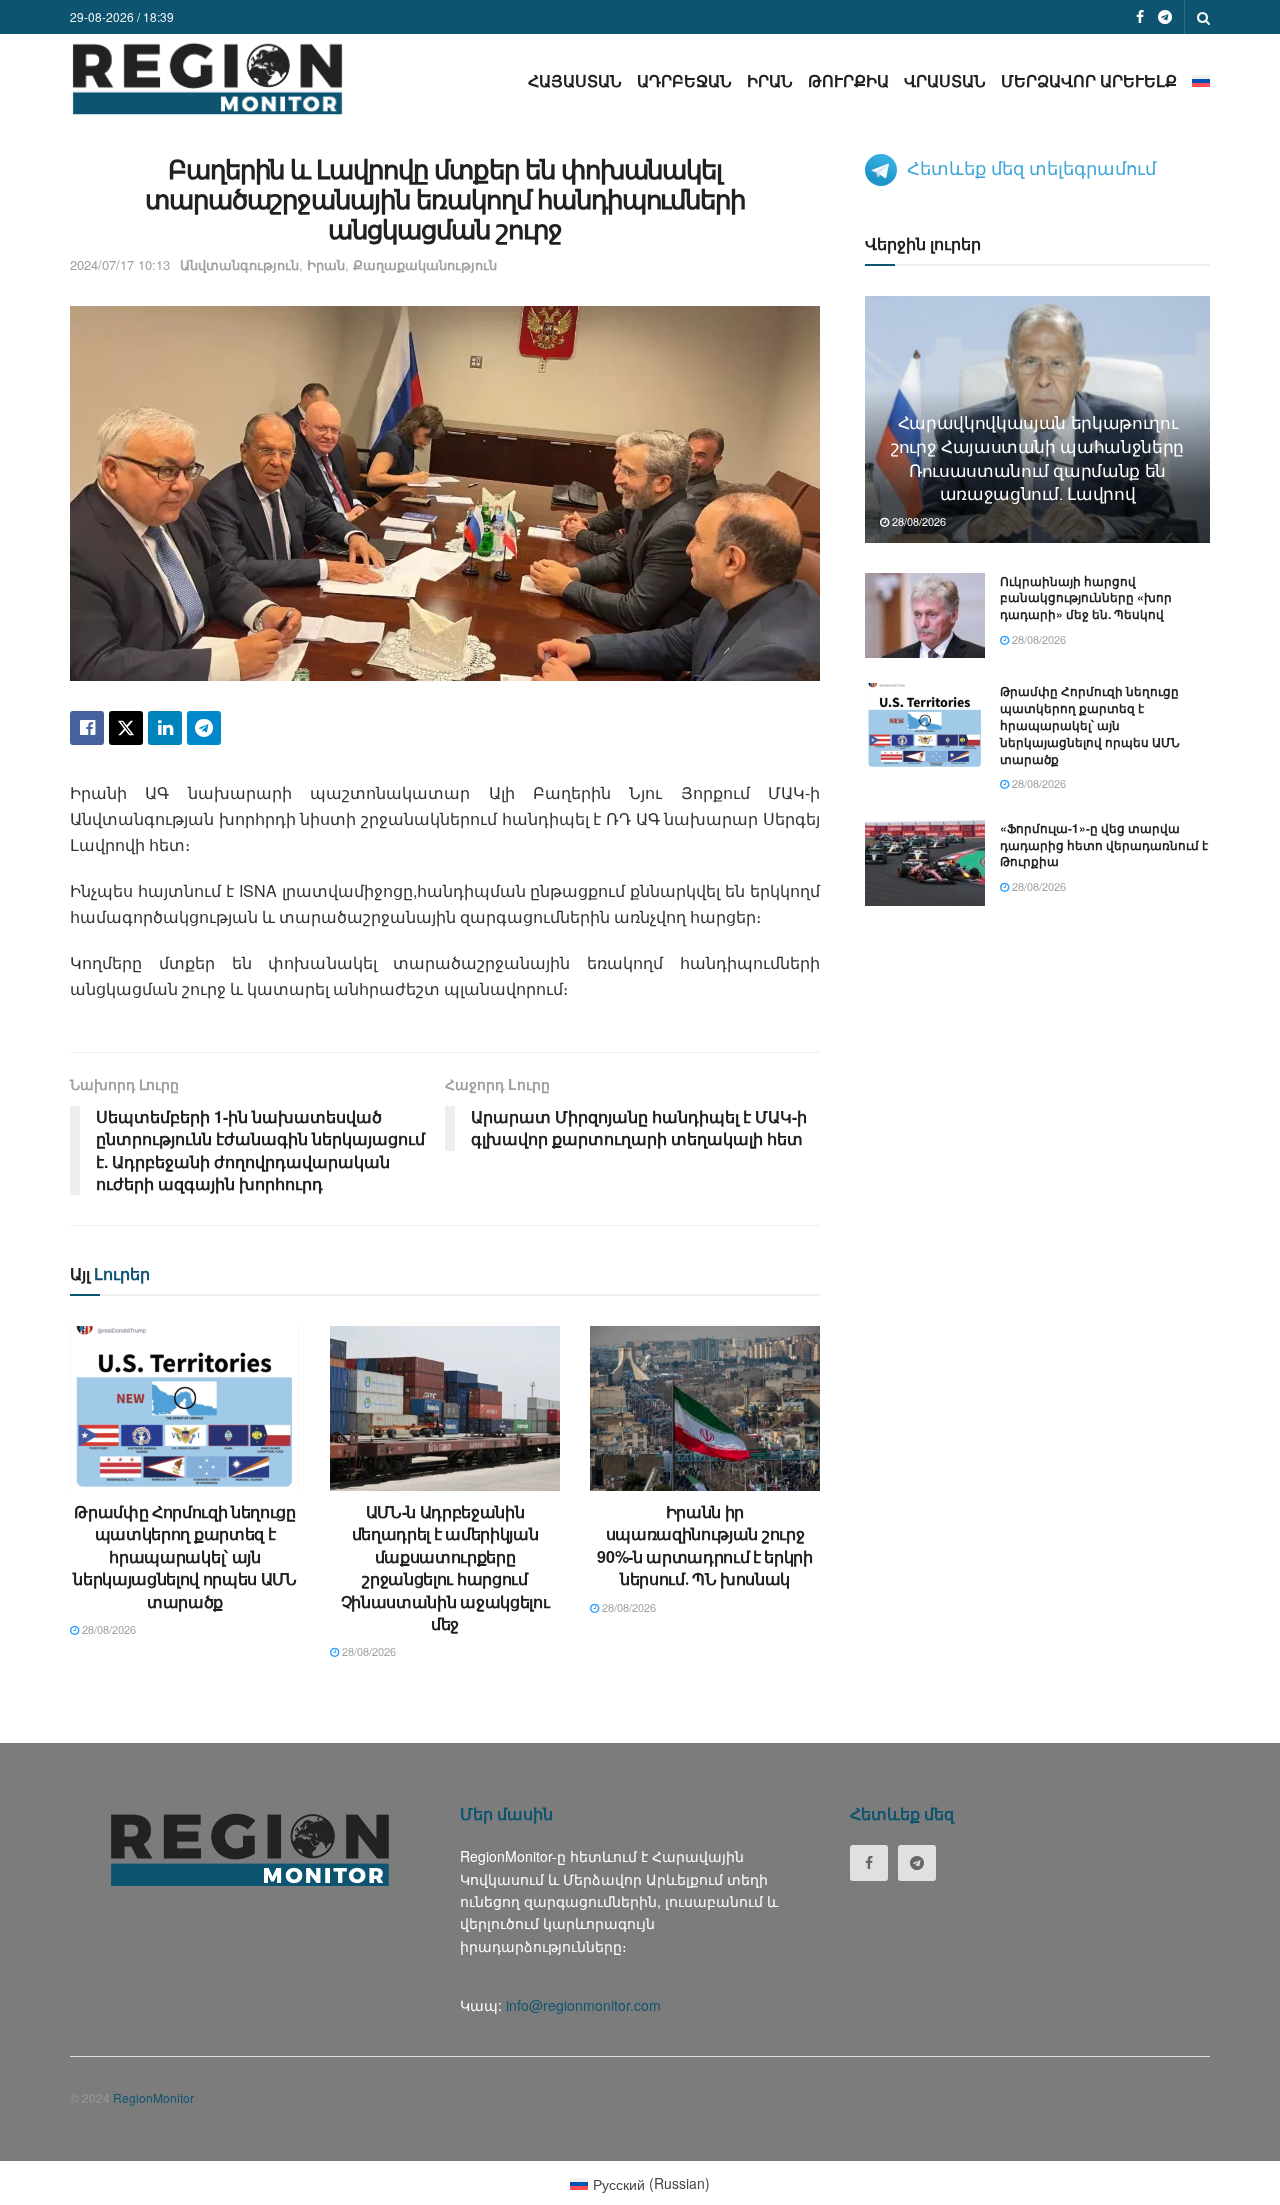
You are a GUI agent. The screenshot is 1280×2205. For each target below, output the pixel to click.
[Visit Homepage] (207, 78)
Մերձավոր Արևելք (1089, 80)
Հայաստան (575, 80)
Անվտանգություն (239, 264)
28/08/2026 (107, 1629)
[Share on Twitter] (126, 728)
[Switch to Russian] (1201, 80)
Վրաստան (945, 80)
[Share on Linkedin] (165, 728)
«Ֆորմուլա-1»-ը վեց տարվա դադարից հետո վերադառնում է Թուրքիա (1104, 845)
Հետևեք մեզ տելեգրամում (1031, 167)
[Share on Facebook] (87, 728)
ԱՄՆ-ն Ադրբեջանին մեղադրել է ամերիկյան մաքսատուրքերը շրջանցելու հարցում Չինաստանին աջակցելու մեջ (445, 1567)
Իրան (770, 80)
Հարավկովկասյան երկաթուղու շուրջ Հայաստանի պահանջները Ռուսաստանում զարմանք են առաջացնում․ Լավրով (1037, 457)
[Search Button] (1203, 17)
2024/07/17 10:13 (120, 264)
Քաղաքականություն (425, 264)
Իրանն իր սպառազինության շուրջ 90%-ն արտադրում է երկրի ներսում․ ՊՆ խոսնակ (705, 1545)
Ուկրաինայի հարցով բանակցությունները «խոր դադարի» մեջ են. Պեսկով (1086, 598)
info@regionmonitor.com (583, 2005)
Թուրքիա (848, 80)
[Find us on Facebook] (1140, 17)
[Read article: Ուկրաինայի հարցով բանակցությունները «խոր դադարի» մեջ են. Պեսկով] (925, 616)
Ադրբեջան (684, 80)
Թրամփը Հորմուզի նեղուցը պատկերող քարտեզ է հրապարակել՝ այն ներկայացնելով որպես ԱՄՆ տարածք (185, 1556)
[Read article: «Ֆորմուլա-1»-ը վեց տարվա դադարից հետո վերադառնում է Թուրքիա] (925, 863)
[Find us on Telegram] (1165, 17)
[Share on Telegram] (204, 728)
